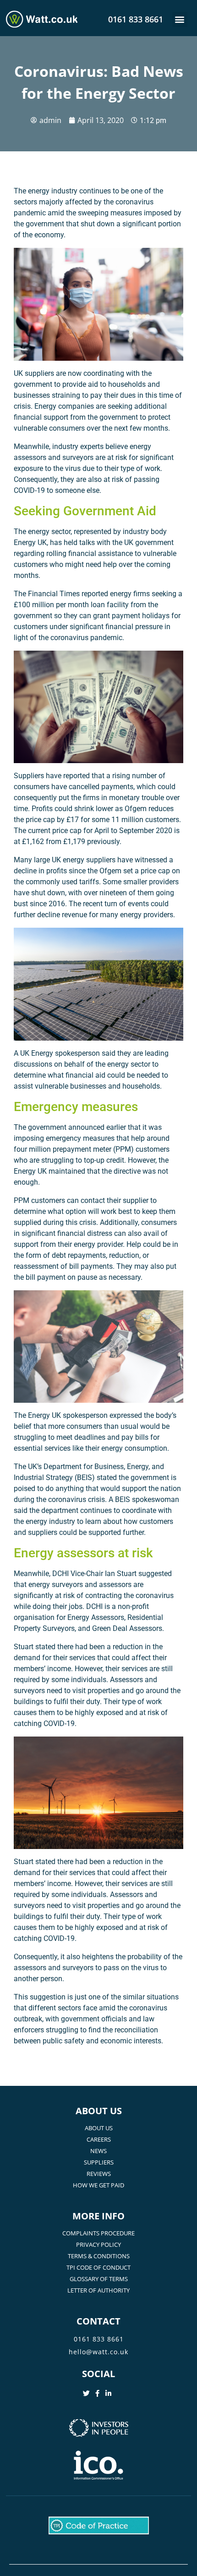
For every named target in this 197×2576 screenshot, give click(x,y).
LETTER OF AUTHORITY (98, 2290)
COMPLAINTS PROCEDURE (98, 2233)
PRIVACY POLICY (98, 2245)
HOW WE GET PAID (98, 2185)
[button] (180, 19)
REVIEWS (99, 2174)
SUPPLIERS (99, 2162)
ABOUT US (99, 2128)
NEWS (98, 2151)
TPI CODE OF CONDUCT (98, 2267)
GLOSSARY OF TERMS (99, 2279)
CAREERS (99, 2139)
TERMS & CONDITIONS (99, 2256)
